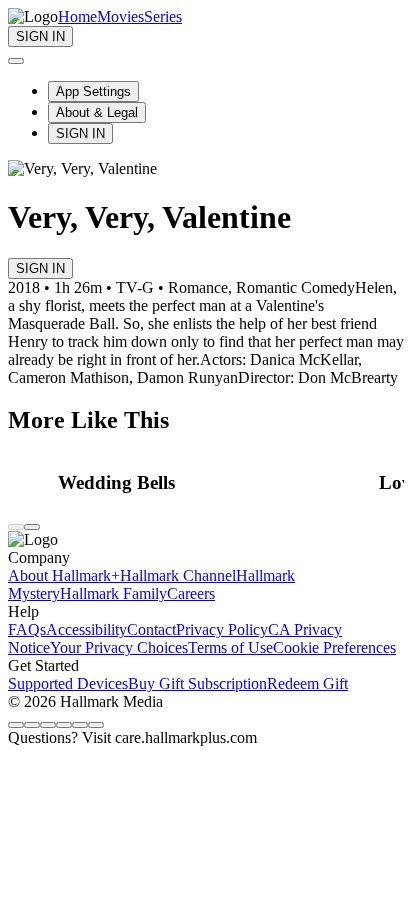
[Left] (16, 527)
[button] (213, 483)
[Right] (32, 527)
